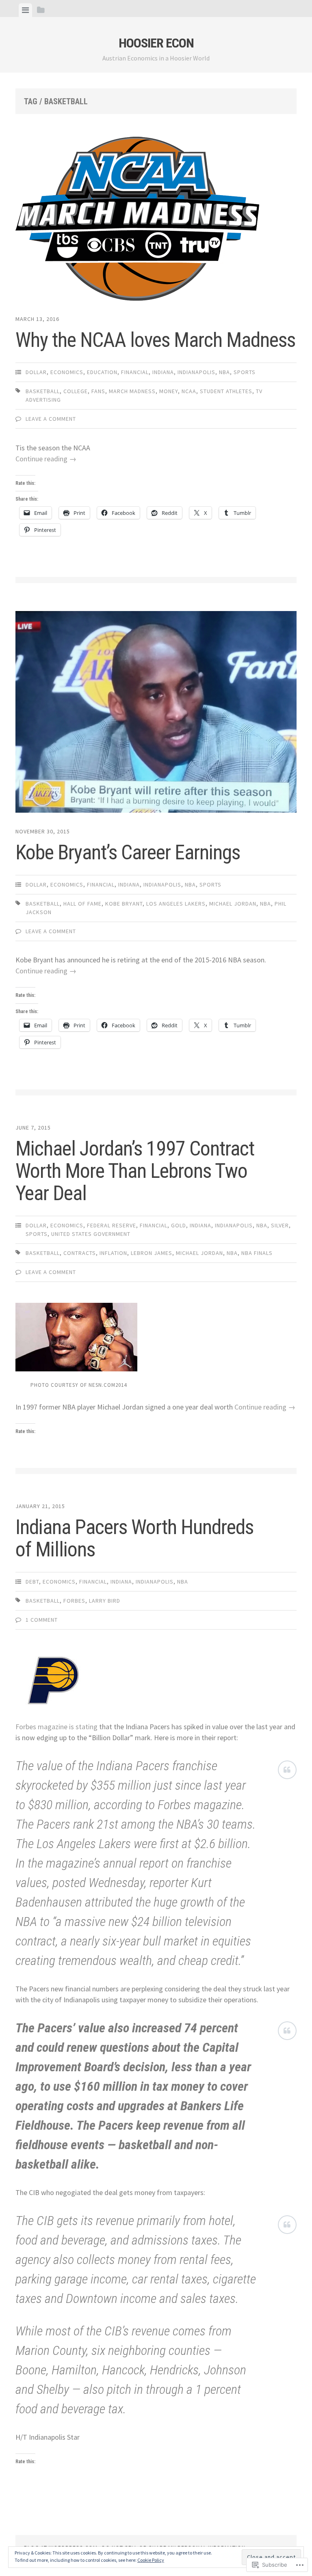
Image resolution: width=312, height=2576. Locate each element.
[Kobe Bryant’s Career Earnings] (156, 713)
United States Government (91, 1234)
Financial (135, 372)
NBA (224, 372)
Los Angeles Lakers (176, 904)
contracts (80, 1253)
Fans (98, 391)
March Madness (132, 391)
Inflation (113, 1253)
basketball (43, 391)
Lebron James (152, 1253)
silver (280, 1225)
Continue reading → (46, 459)
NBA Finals (257, 1253)
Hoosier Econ (156, 43)
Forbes (74, 1601)
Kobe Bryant (124, 904)
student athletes (226, 391)
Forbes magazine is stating (56, 1727)
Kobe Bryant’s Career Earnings (128, 852)
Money (169, 391)
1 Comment (42, 1620)
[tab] (25, 10)
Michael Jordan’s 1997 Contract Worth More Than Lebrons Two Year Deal (135, 1171)
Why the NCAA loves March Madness (155, 340)
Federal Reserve (112, 1225)
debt (32, 1582)
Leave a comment (51, 419)
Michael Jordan (233, 904)
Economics (67, 372)
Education (102, 372)
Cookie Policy (151, 2560)
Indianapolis (196, 372)
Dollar (36, 372)
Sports (245, 372)
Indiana (163, 372)
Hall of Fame (82, 904)
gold (179, 1225)
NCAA (189, 391)
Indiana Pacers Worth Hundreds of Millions (134, 1538)
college (76, 391)
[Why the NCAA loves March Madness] (156, 220)
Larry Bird (105, 1601)
